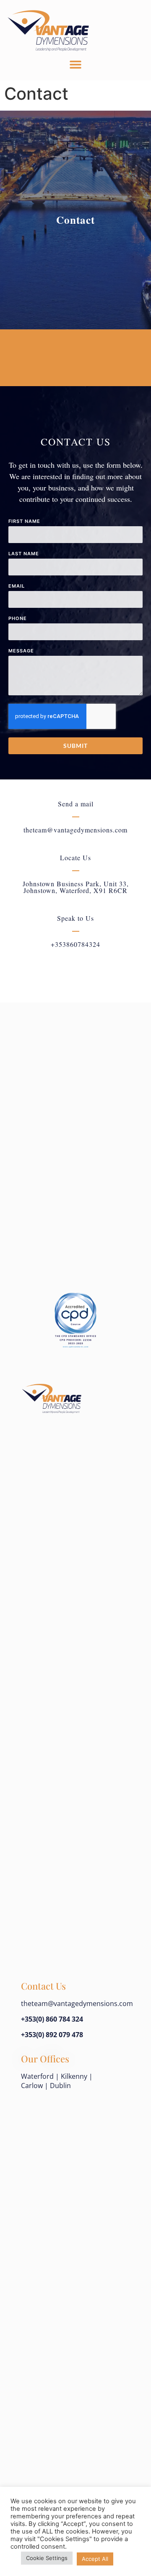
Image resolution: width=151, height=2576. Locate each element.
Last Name (24, 554)
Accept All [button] (95, 2559)
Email (17, 586)
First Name (24, 522)
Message (21, 651)
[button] (76, 65)
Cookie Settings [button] (47, 2558)
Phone (18, 619)
